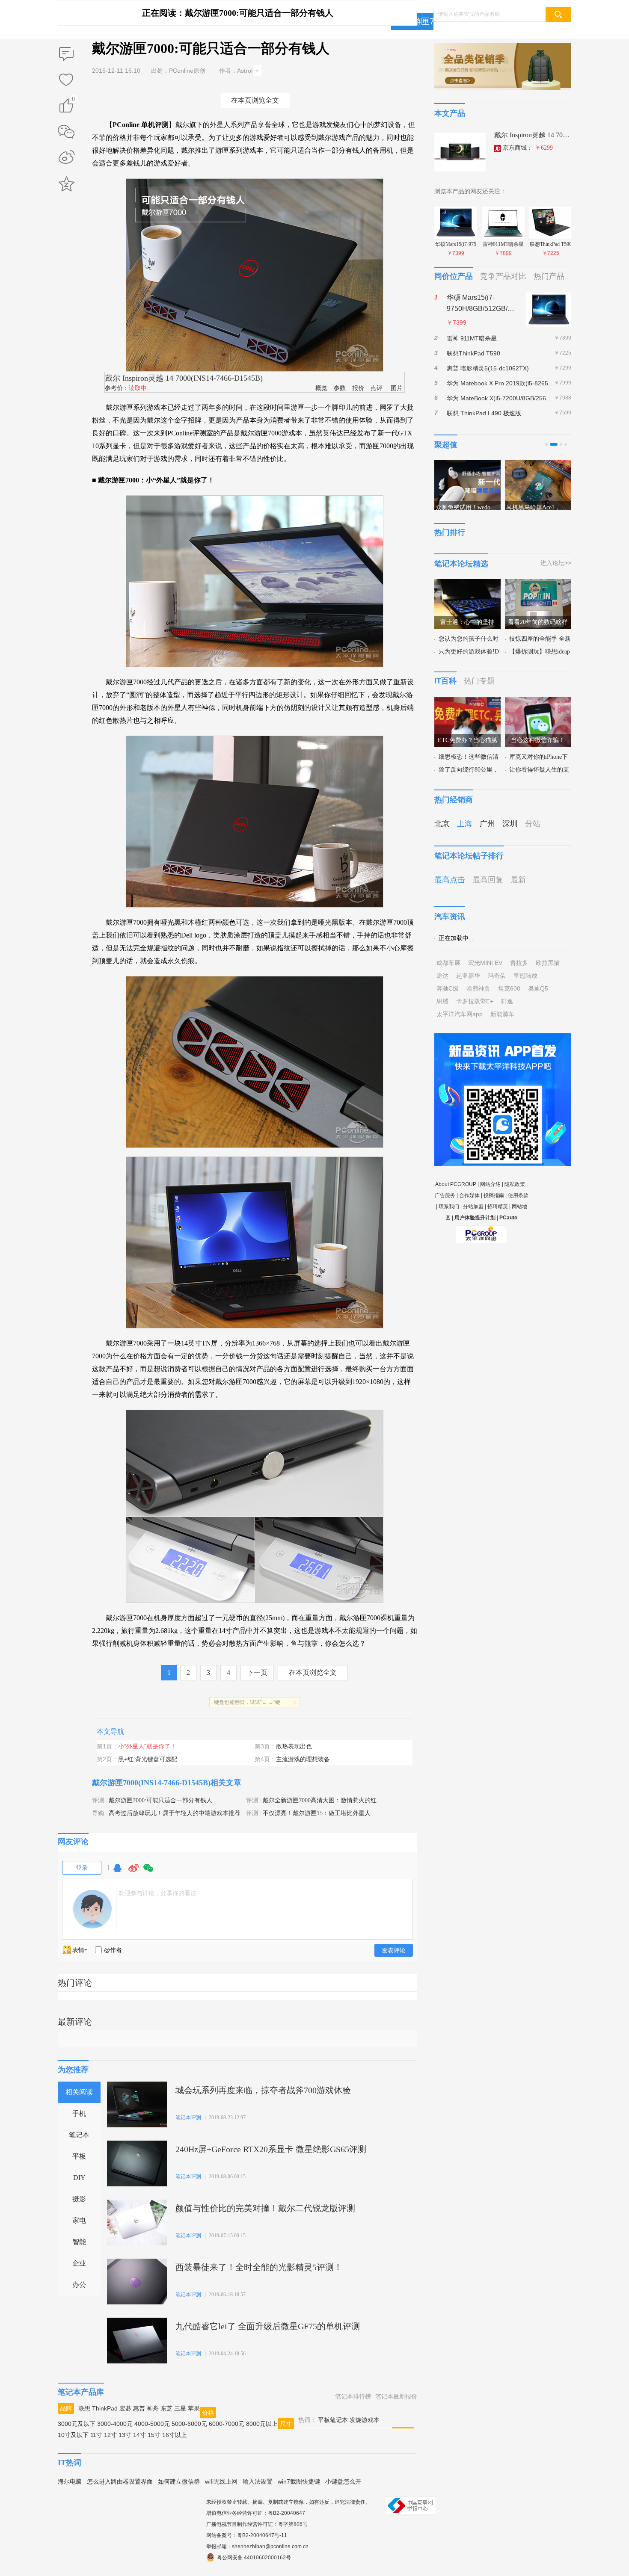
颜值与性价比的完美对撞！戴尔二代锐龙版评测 (265, 2208)
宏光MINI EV (485, 963)
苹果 (194, 2408)
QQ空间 (66, 184)
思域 (442, 1001)
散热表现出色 (294, 1746)
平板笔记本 (333, 2420)
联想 (84, 2408)
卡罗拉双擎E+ (475, 1001)
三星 (180, 2408)
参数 (340, 388)
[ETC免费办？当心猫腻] (467, 702)
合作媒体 (469, 1195)
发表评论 (394, 1950)
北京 (442, 824)
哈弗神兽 (478, 988)
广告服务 (445, 1195)
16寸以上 (175, 2435)
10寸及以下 (73, 2435)
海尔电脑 (70, 2481)
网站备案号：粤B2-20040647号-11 (247, 2535)
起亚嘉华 (468, 976)
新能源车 (502, 1014)
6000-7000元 (227, 2424)
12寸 (110, 2435)
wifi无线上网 (221, 2481)
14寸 (139, 2435)
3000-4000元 (115, 2424)
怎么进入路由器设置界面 (120, 2481)
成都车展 (448, 963)
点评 (377, 388)
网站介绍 (490, 1184)
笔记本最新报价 (396, 2396)
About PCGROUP (456, 1184)
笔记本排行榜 (353, 2396)
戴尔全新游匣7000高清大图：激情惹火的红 (320, 1800)
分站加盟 (473, 1207)
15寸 (154, 2435)
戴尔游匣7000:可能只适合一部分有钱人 (160, 1800)
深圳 (510, 824)
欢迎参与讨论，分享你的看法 (157, 1893)
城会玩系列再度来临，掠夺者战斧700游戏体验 (263, 2090)
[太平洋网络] (481, 1231)
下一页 (257, 1672)
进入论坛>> (556, 563)
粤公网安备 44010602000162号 (254, 2558)
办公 (79, 2285)
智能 (79, 2242)
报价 (358, 388)
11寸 (96, 2435)
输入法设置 (258, 2481)
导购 (98, 1813)
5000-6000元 (189, 2424)
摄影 (79, 2199)
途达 (442, 976)
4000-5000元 (152, 2424)
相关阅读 (79, 2092)
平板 (79, 2156)
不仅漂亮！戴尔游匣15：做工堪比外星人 (317, 1813)
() (73, 100)
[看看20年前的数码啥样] (538, 584)
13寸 (125, 2435)
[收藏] (66, 80)
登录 (82, 1868)
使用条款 (518, 1195)
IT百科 (445, 681)
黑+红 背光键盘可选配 (148, 1759)
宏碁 (125, 2408)
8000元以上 (262, 2424)
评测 (98, 1800)
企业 (79, 2263)
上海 (465, 824)
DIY (79, 2178)
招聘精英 (498, 1207)
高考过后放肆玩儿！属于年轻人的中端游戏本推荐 (175, 1813)
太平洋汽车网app (460, 1014)
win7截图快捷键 (299, 2481)
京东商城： (528, 148)
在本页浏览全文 (255, 100)
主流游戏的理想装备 (303, 1759)
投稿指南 (494, 1195)
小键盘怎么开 (343, 2481)
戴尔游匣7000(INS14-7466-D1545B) (151, 1783)
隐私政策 (515, 1184)
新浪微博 (66, 158)
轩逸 (507, 1001)
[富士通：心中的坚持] (467, 584)
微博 (134, 1872)
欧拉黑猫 (548, 963)
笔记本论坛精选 (461, 564)
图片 (397, 388)
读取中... (140, 388)
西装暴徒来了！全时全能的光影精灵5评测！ (259, 2267)
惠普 (139, 2408)
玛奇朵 (497, 976)
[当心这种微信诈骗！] (538, 702)
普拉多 (519, 963)
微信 (148, 1872)
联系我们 (449, 1207)
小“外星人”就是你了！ (147, 1746)
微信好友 (66, 132)
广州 (487, 824)
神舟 (153, 2408)
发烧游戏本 (365, 2420)
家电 (79, 2220)
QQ (117, 1872)
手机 (79, 2113)
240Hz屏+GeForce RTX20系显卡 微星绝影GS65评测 (271, 2149)
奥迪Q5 (538, 988)
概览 (321, 388)
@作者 (113, 1950)
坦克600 (509, 988)
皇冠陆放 (525, 976)
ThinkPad (105, 2408)
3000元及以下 (77, 2424)
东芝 (166, 2408)
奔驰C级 (448, 988)
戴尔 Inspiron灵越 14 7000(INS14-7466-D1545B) (184, 378)
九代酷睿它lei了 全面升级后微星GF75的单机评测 (268, 2326)
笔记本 (79, 2135)
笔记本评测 (188, 2118)
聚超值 (446, 445)
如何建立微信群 (179, 2481)
